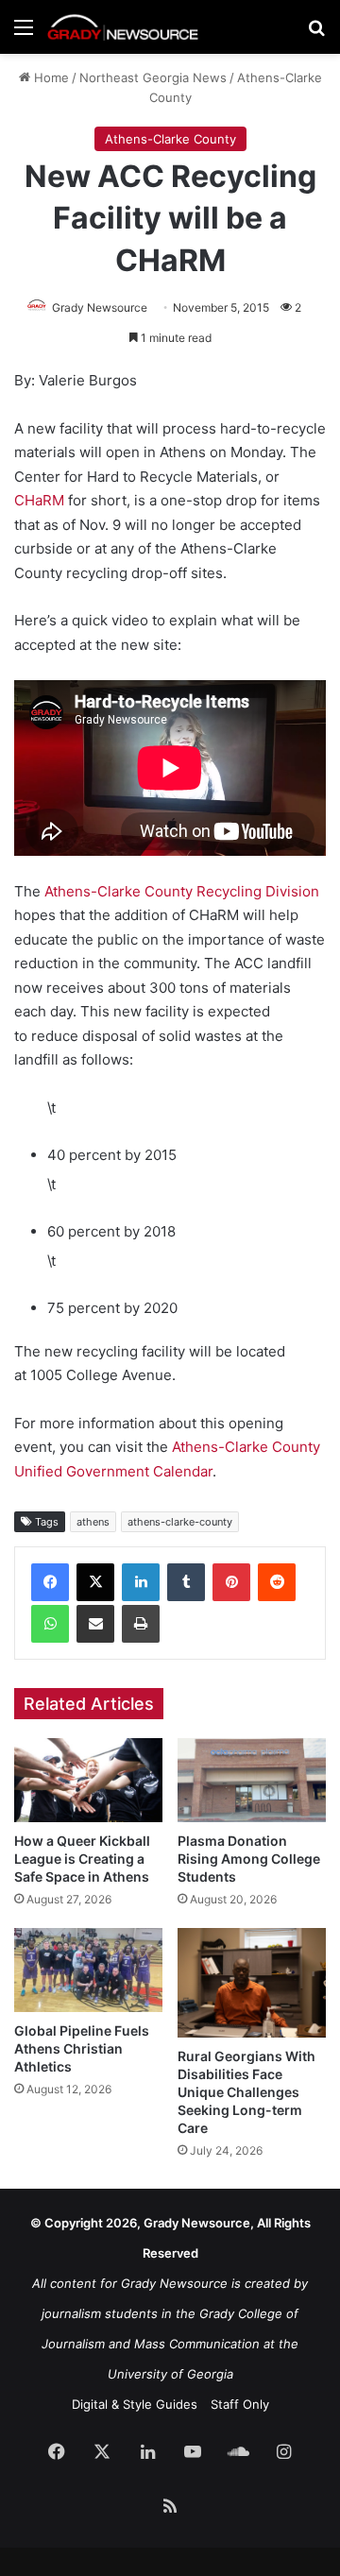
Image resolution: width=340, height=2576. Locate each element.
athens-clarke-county (180, 1522)
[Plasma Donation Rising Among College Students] (252, 1780)
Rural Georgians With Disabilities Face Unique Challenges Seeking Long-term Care (246, 2092)
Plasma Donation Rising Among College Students (249, 1859)
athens (93, 1522)
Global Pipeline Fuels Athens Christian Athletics (82, 2048)
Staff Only (240, 2404)
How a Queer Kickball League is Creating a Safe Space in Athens (82, 1859)
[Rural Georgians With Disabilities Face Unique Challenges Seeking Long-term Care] (252, 1982)
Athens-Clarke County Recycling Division (182, 891)
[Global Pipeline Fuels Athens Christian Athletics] (88, 1970)
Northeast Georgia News (153, 77)
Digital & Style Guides (135, 2404)
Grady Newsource (100, 307)
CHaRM (39, 500)
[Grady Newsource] (123, 27)
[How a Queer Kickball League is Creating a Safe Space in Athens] (88, 1780)
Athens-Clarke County (170, 139)
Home (50, 77)
